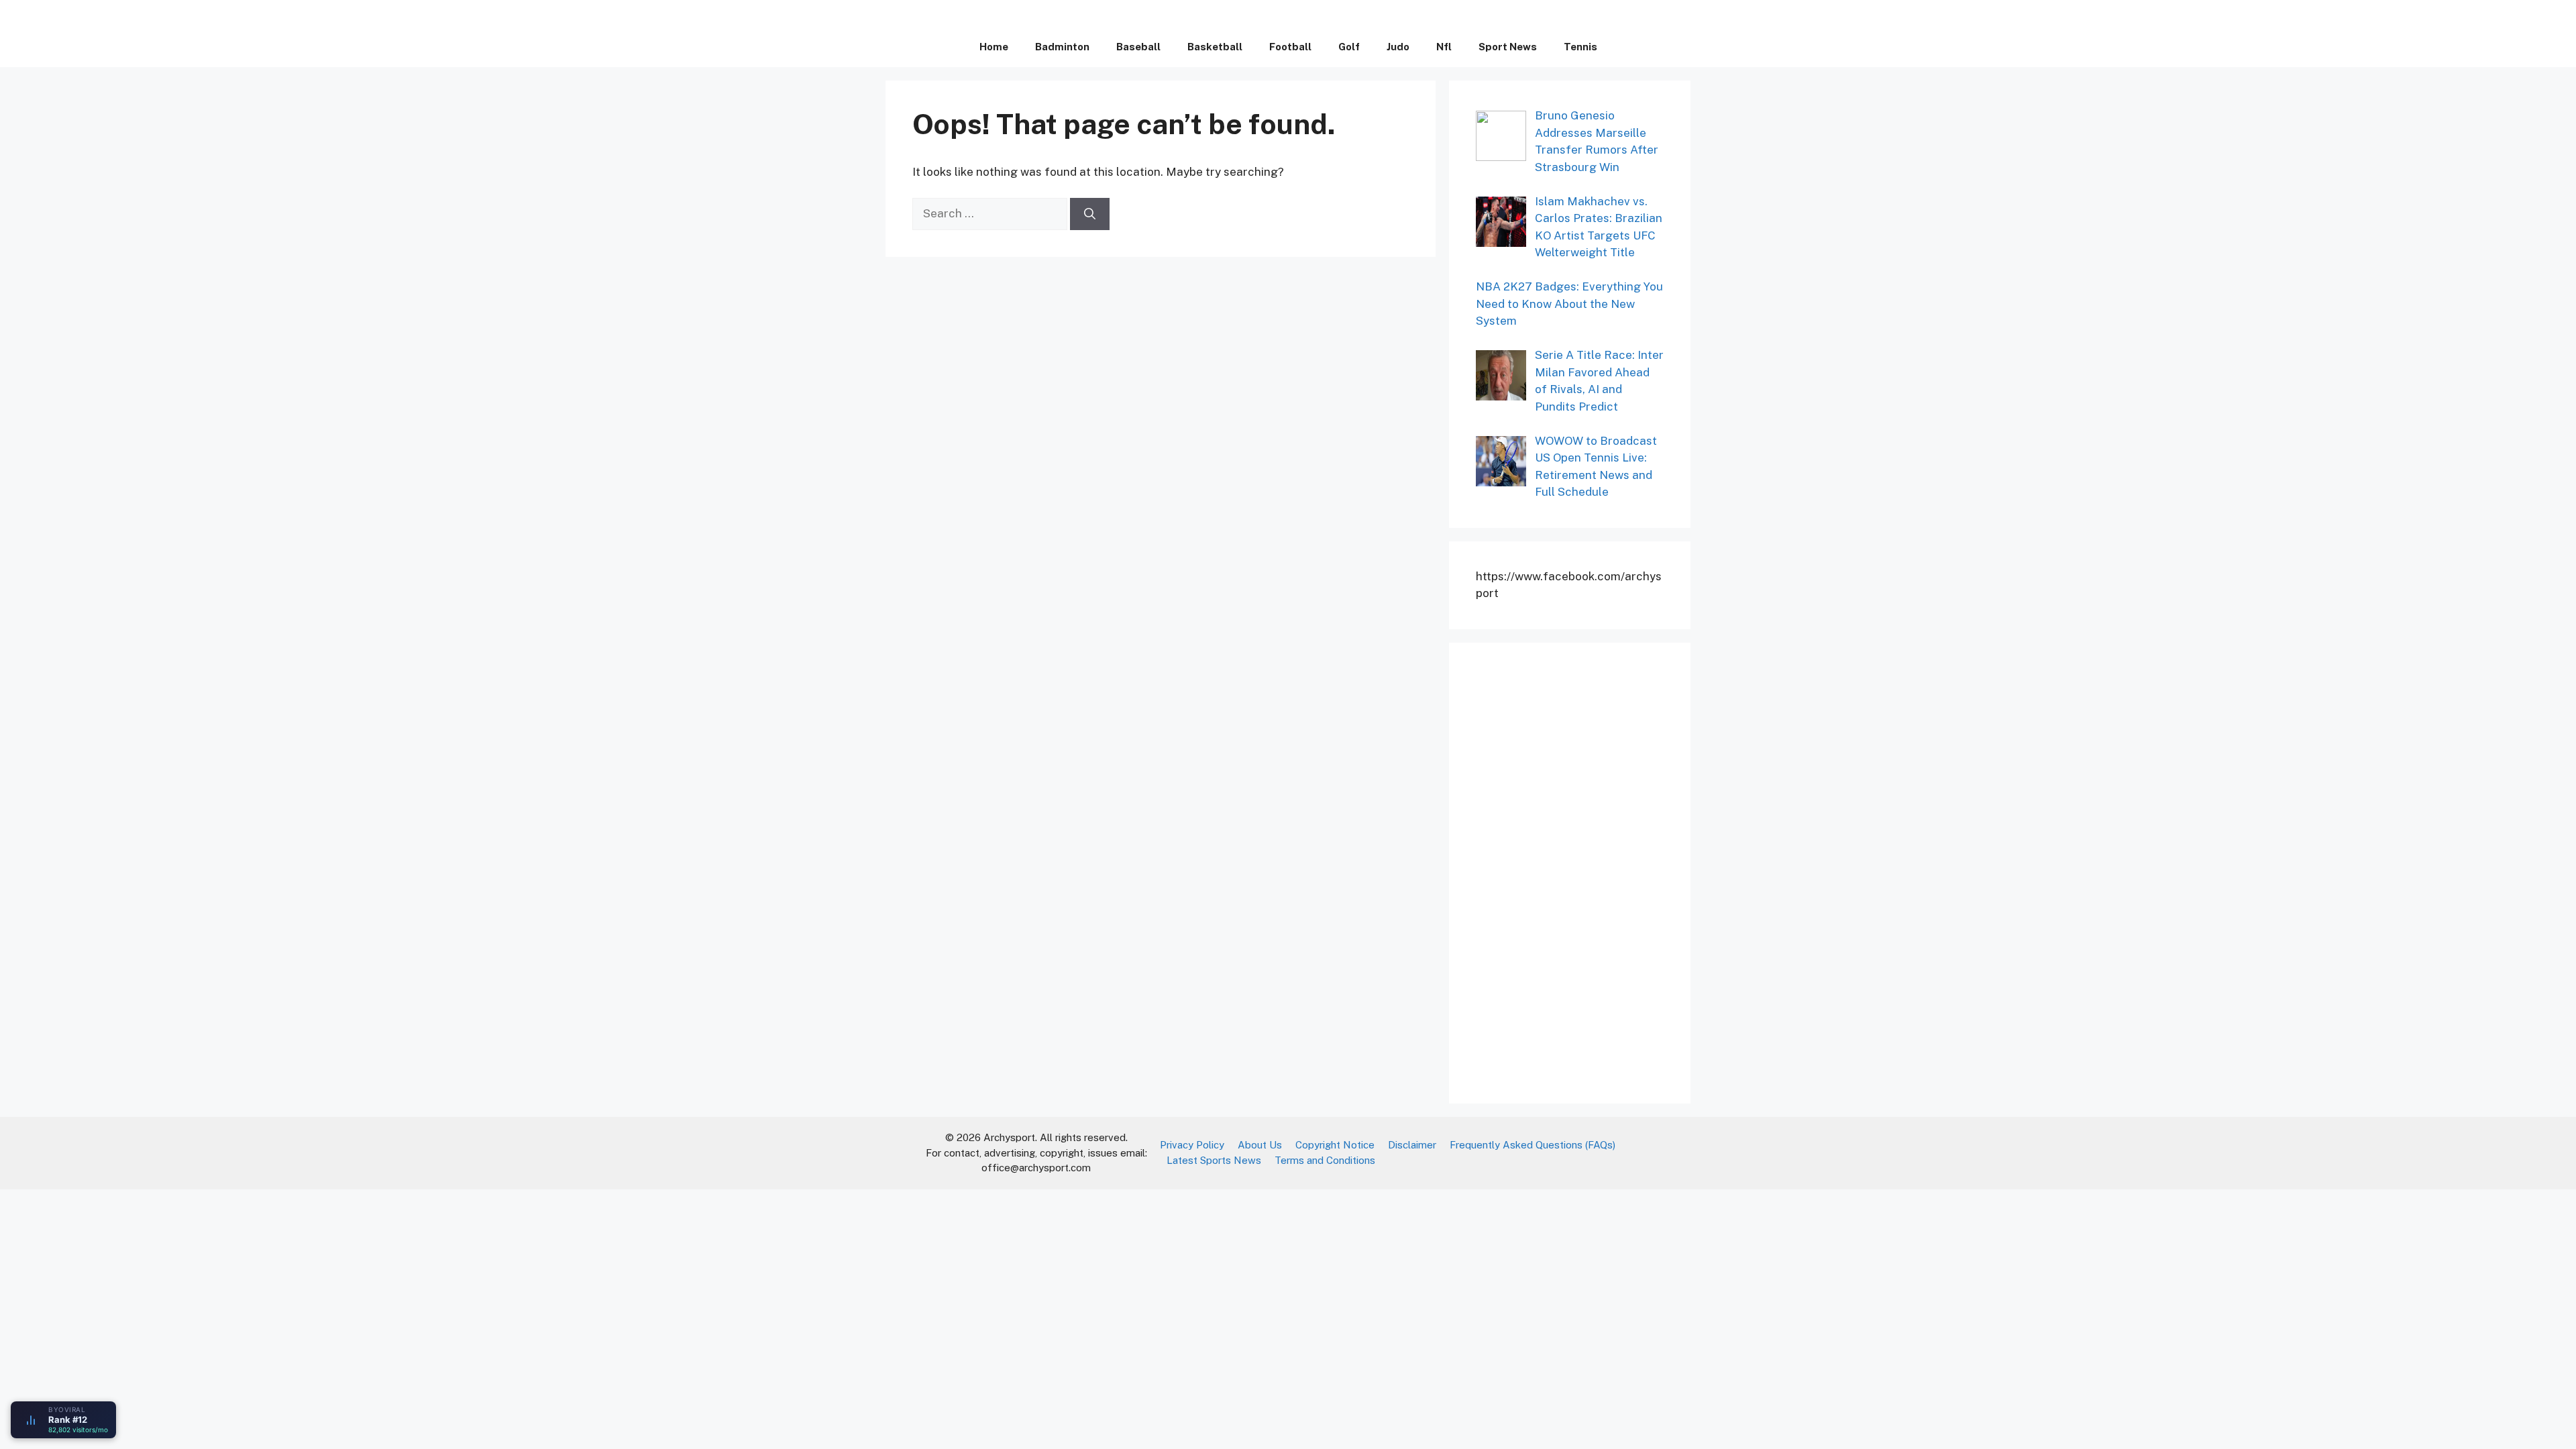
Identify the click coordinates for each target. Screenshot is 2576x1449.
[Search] (1090, 214)
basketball (1215, 47)
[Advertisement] (1576, 871)
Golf (1349, 47)
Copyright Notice (1335, 1145)
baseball (1138, 47)
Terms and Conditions (1325, 1160)
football (1290, 47)
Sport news (1508, 47)
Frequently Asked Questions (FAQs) (1533, 1145)
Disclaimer (1412, 1145)
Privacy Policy (1192, 1145)
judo (1398, 47)
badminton (1062, 47)
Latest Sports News (1214, 1160)
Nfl (1444, 47)
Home (994, 47)
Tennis (1580, 47)
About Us (1260, 1145)
